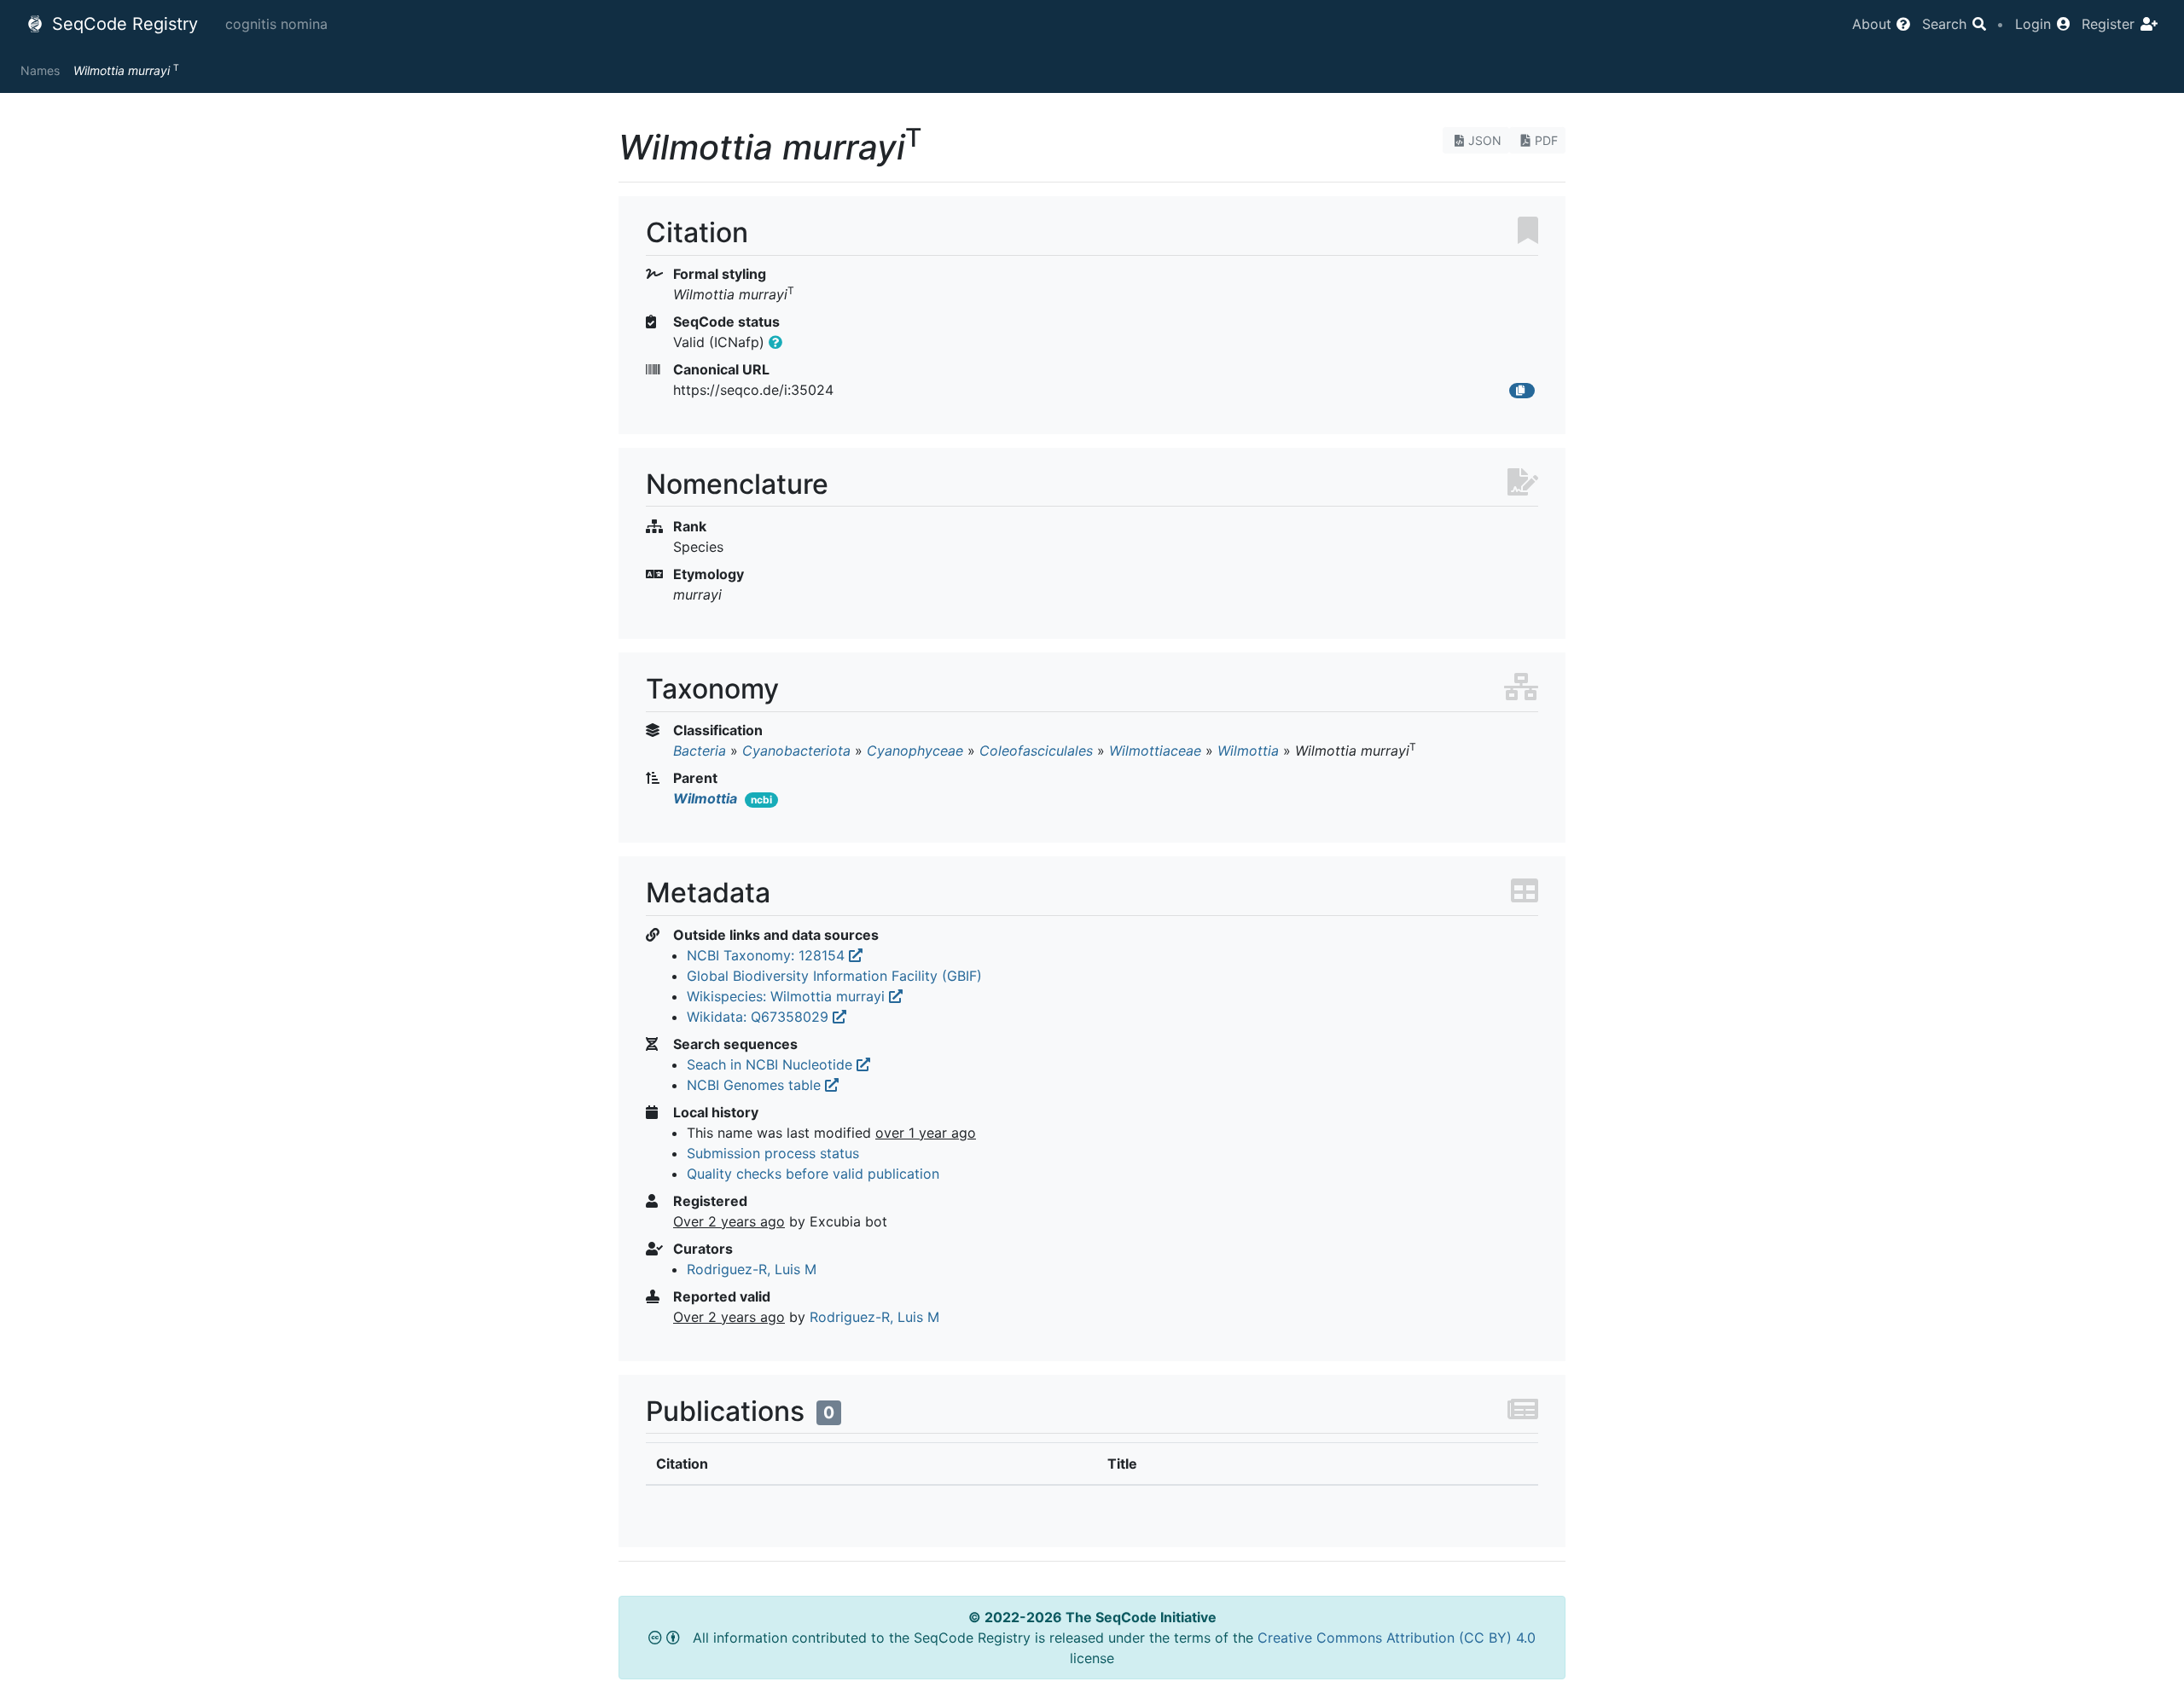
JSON (1485, 140)
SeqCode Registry (122, 24)
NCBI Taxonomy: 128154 (768, 955)
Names (40, 70)
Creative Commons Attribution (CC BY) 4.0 (1397, 1638)
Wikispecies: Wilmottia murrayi (788, 996)
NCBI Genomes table (756, 1085)
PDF (1546, 140)
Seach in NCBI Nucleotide (772, 1064)
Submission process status (773, 1153)
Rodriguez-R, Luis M (752, 1269)
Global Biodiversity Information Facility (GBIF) (834, 976)
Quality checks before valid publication (813, 1174)
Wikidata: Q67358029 (760, 1017)
